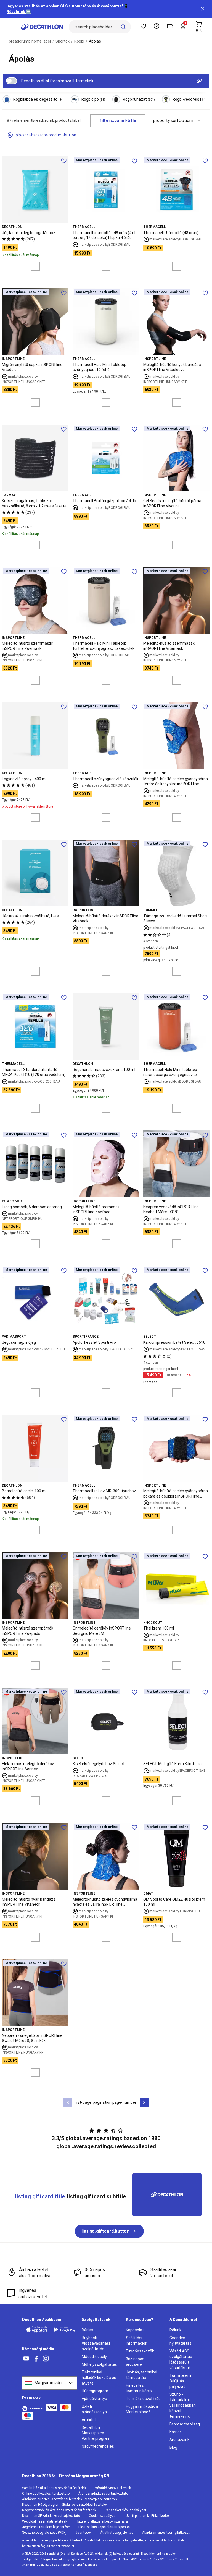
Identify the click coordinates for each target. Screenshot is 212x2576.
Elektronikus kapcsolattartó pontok (104, 2527)
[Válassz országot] (50, 2383)
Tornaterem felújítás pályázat (180, 2381)
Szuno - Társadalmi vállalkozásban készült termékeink (183, 2405)
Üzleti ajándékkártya (94, 2409)
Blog (173, 2447)
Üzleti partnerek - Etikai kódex (147, 2516)
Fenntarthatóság (185, 2424)
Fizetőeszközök (140, 2351)
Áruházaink (179, 2440)
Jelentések (83, 2533)
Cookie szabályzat (103, 2516)
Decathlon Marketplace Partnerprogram (96, 2433)
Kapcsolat (135, 2330)
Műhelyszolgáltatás (99, 2364)
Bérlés (87, 2330)
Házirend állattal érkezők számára (102, 2521)
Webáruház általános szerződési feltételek (54, 2488)
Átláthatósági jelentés (117, 2533)
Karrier (175, 2432)
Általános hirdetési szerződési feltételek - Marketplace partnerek (70, 2499)
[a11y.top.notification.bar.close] (203, 9)
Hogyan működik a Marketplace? (142, 2409)
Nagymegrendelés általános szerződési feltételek (59, 2510)
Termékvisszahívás (143, 2399)
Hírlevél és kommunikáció (139, 2388)
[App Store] (37, 2329)
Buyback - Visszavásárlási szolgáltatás (96, 2343)
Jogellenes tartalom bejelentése (46, 2527)
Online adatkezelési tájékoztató (46, 2494)
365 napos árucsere (135, 2362)
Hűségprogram (95, 2391)
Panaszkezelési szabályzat (126, 2510)
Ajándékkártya (94, 2399)
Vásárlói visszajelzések (113, 2488)
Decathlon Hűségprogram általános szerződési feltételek (65, 2505)
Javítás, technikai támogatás (141, 2375)
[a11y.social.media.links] (26, 2359)
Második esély (94, 2357)
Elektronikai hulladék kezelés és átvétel (99, 2378)
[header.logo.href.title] (42, 27)
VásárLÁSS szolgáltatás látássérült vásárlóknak (181, 2359)
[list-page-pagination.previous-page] (68, 2102)
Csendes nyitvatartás (181, 2341)
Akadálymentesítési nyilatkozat (166, 2533)
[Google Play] (65, 2329)
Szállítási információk (137, 2341)
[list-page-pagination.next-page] (144, 2102)
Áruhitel (89, 2420)
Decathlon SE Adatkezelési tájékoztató (51, 2516)
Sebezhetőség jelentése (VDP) (44, 2533)
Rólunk (175, 2330)
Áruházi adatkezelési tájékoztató (103, 2494)
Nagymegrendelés (98, 2446)
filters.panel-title (118, 120)
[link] (109, 2231)
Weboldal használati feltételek (45, 2521)
